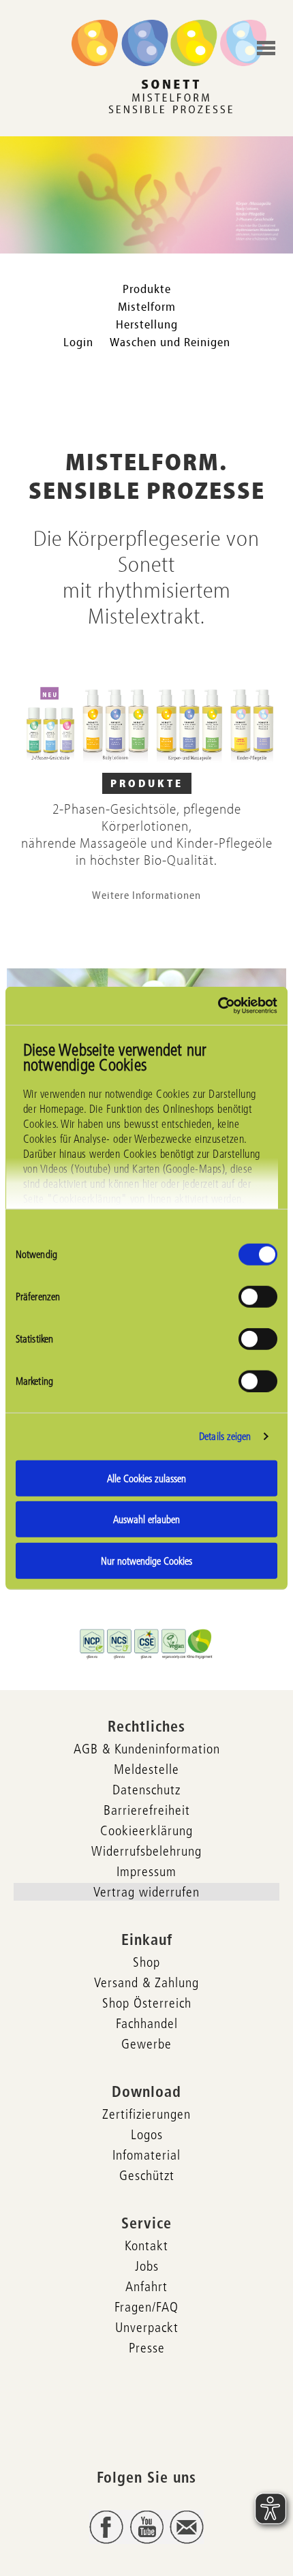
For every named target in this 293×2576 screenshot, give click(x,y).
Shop (146, 1962)
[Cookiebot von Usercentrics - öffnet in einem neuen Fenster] (218, 1006)
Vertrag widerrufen (146, 1892)
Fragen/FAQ (146, 2307)
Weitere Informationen (146, 895)
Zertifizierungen (146, 2114)
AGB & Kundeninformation (147, 1749)
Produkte (147, 289)
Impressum (146, 1871)
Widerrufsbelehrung (146, 1851)
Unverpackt (147, 2327)
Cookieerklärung (146, 1830)
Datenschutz (146, 1790)
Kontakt (146, 2245)
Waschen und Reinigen (170, 342)
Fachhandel (147, 2023)
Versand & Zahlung (146, 1982)
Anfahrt (146, 2286)
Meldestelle (146, 1769)
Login (78, 342)
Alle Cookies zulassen (146, 1478)
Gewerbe (146, 2044)
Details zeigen (225, 1436)
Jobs (147, 2266)
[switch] (258, 1296)
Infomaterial (146, 2155)
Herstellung (147, 325)
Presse (147, 2348)
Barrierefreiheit (147, 1810)
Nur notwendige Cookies (146, 1560)
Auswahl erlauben (146, 1519)
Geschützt (147, 2175)
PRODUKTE (147, 784)
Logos (147, 2134)
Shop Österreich (147, 2003)
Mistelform (147, 307)
